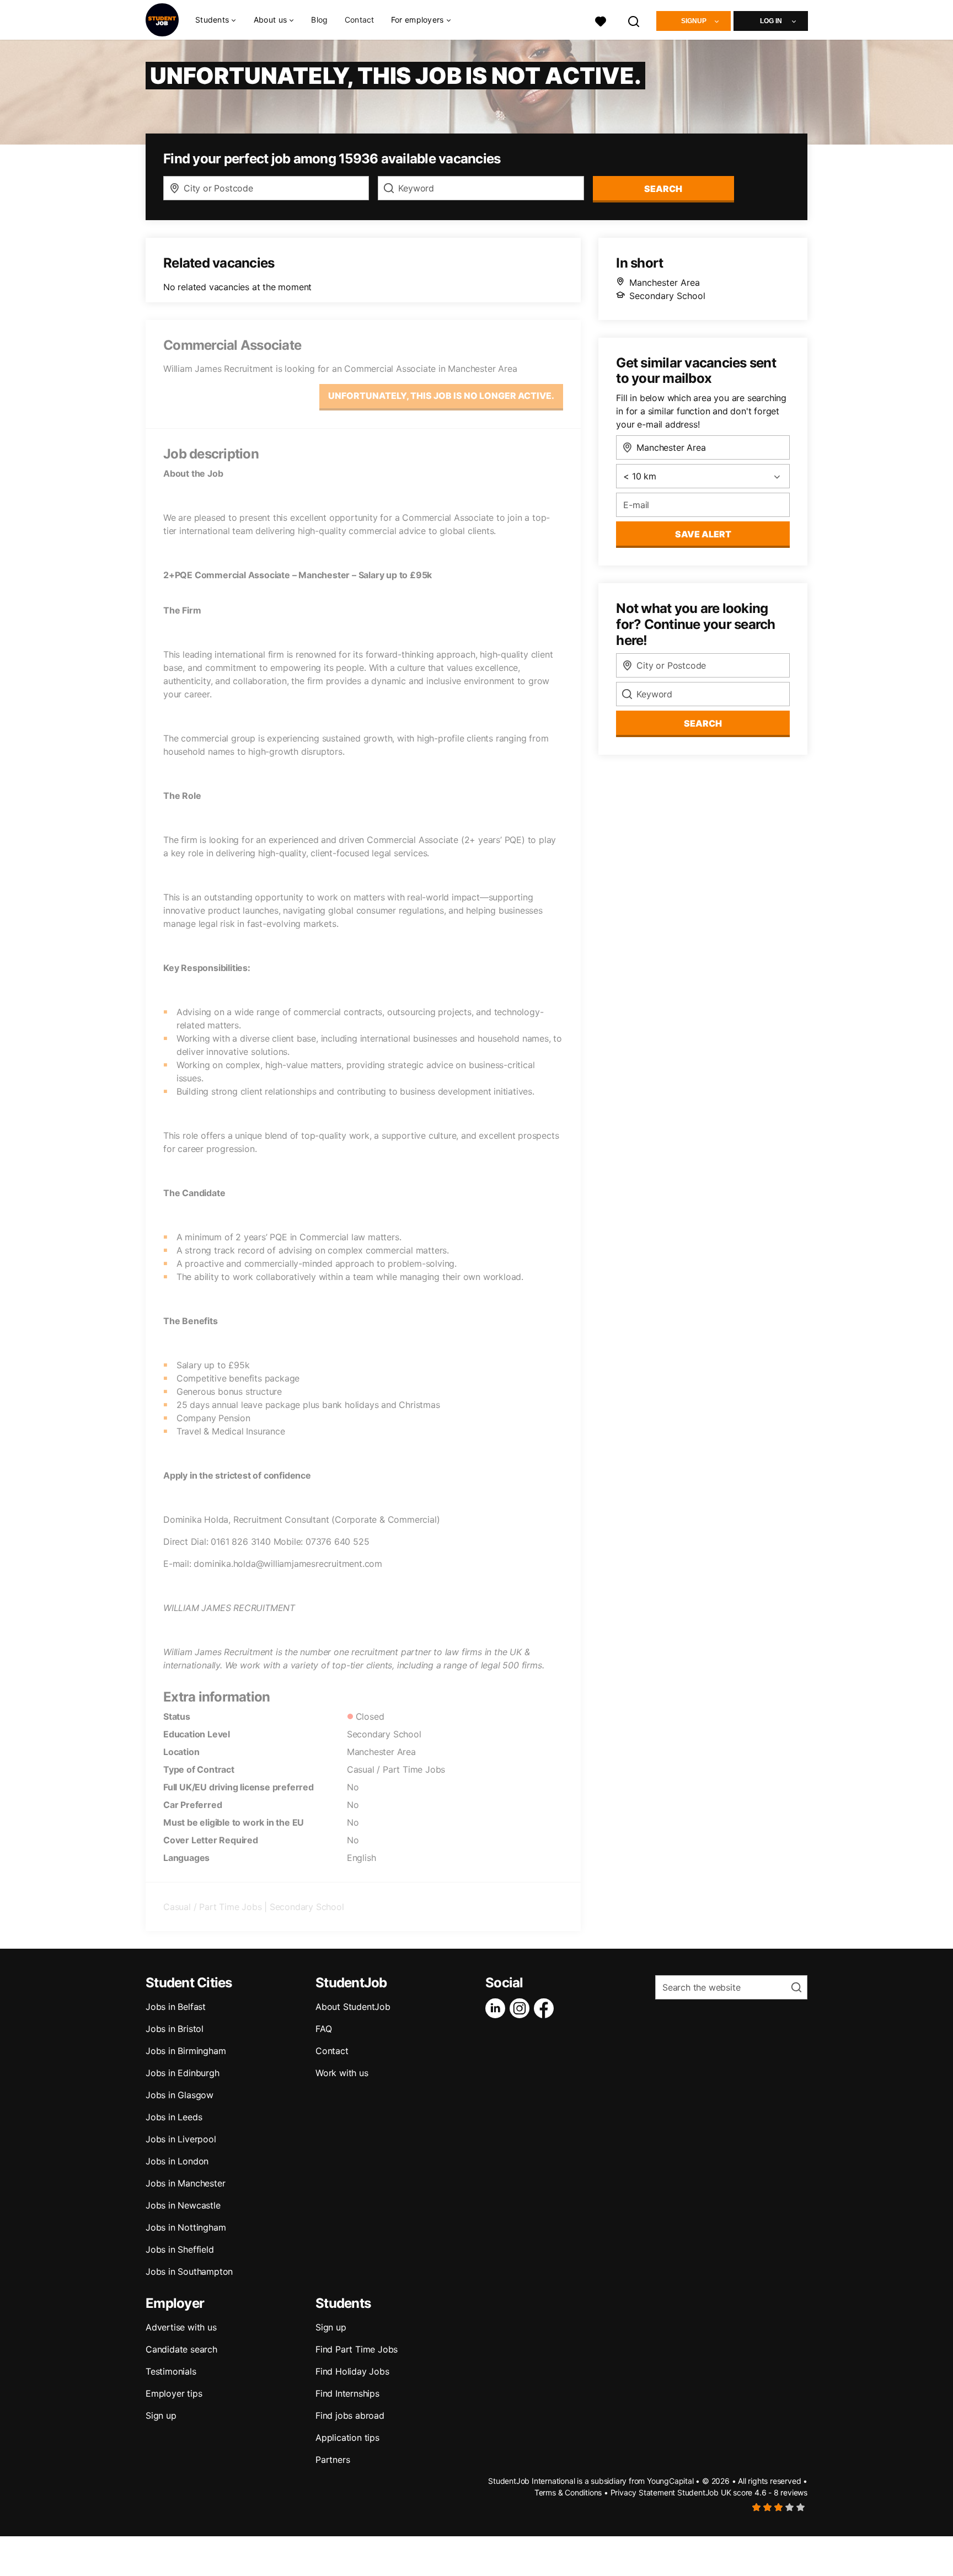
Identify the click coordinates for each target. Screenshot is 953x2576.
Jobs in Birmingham (186, 2051)
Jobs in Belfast (176, 2007)
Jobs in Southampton (189, 2271)
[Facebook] (546, 2008)
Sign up (161, 2415)
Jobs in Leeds (174, 2117)
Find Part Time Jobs (357, 2349)
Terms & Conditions (568, 2492)
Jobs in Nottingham (186, 2227)
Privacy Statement (643, 2492)
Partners (333, 2460)
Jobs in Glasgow (180, 2095)
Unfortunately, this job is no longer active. (441, 396)
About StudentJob (353, 2007)
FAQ (323, 2029)
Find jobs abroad (350, 2415)
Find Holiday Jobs (352, 2371)
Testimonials (171, 2371)
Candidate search (181, 2349)
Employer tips (174, 2393)
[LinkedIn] (497, 2008)
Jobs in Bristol (175, 2029)
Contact (360, 20)
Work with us (342, 2073)
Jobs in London (177, 2161)
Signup (694, 21)
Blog (319, 20)
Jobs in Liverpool (181, 2139)
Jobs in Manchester (185, 2183)
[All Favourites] (601, 20)
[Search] (634, 20)
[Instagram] (522, 2008)
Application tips (347, 2438)
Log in (771, 21)
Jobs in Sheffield (180, 2249)
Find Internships (347, 2393)
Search (663, 189)
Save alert (703, 534)
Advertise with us (181, 2327)
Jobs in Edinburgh (183, 2073)
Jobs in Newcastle (183, 2205)
